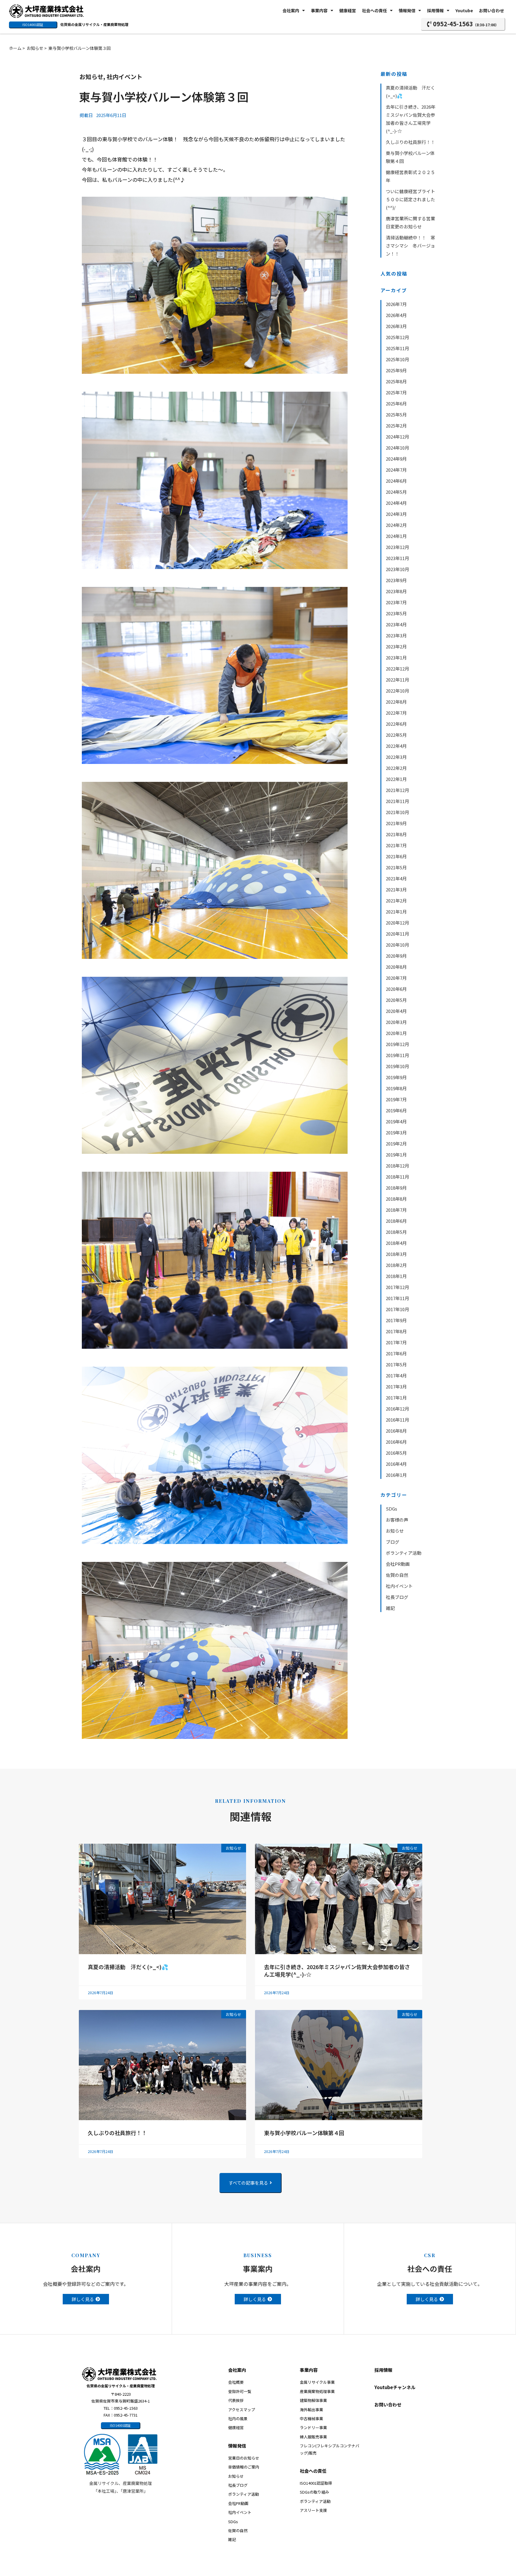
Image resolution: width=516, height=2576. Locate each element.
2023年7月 (396, 602)
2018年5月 (396, 1232)
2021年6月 (396, 856)
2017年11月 (397, 1298)
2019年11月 (397, 1055)
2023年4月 (396, 624)
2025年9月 (396, 370)
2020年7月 (396, 978)
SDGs (391, 1509)
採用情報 (435, 10)
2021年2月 (396, 901)
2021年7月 (396, 845)
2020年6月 (396, 989)
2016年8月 (396, 1431)
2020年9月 (396, 956)
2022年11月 (397, 680)
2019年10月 (397, 1066)
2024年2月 (396, 525)
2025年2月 (396, 426)
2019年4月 (396, 1121)
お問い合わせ (492, 10)
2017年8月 (396, 1331)
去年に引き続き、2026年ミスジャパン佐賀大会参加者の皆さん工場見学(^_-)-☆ (337, 1970)
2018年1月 (396, 1276)
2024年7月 (396, 470)
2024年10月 (397, 448)
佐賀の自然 (397, 1575)
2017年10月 (397, 1309)
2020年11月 (397, 934)
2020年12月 (397, 923)
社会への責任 (374, 10)
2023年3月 (396, 635)
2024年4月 (396, 503)
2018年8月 (396, 1199)
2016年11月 (397, 1420)
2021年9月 (396, 823)
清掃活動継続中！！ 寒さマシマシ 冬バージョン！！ (410, 246)
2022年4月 (396, 746)
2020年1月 (396, 1033)
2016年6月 (396, 1442)
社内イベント (125, 77)
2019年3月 (396, 1132)
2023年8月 (396, 591)
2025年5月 (396, 415)
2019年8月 (396, 1088)
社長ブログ (397, 1597)
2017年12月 (397, 1287)
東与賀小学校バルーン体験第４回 (304, 2133)
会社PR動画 (398, 1564)
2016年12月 (397, 1409)
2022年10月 (397, 691)
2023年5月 (396, 613)
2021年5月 (396, 867)
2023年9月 (396, 580)
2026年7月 (396, 304)
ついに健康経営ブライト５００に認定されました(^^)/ (410, 199)
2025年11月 (397, 348)
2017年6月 (396, 1353)
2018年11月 (397, 1177)
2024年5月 (396, 492)
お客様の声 (397, 1520)
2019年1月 (396, 1155)
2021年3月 (396, 889)
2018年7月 (396, 1210)
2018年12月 (397, 1166)
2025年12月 (397, 337)
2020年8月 (396, 967)
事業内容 (319, 10)
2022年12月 (397, 669)
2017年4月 (396, 1375)
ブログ (393, 1542)
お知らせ (35, 48)
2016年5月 (396, 1453)
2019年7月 (396, 1099)
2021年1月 (396, 912)
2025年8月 (396, 381)
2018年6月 (396, 1221)
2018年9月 (396, 1188)
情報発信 (407, 10)
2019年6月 (396, 1110)
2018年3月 (396, 1254)
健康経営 (348, 10)
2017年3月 (396, 1387)
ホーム (15, 48)
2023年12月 (397, 547)
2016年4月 (396, 1464)
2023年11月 (397, 558)
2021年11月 (397, 801)
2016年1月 (396, 1475)
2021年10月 (397, 812)
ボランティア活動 (404, 1553)
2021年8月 (396, 834)
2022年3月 (396, 757)
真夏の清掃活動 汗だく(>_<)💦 (128, 1967)
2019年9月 (396, 1077)
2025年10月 (397, 359)
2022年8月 (396, 702)
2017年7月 (396, 1342)
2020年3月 (396, 1022)
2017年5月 (396, 1364)
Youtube (464, 10)
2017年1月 (396, 1398)
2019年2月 (396, 1144)
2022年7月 (396, 713)
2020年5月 (396, 1000)
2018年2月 (396, 1265)
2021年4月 (396, 878)
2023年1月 (396, 658)
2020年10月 (397, 945)
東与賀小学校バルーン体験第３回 (80, 48)
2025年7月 (396, 392)
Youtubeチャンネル (395, 2387)
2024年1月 (396, 536)
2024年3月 (396, 514)
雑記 (390, 1608)
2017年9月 (396, 1320)
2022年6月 (396, 724)
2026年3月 (396, 326)
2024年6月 (396, 481)
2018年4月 (396, 1243)
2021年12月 (397, 790)
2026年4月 (396, 315)
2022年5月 (396, 735)
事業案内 (258, 2269)
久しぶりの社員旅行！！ (413, 142)
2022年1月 (396, 779)
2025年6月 (396, 403)
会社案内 (291, 10)
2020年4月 (396, 1011)
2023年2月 (396, 646)
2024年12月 (397, 437)
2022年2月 (396, 768)
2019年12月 (397, 1044)
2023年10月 (397, 569)
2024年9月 (396, 459)
